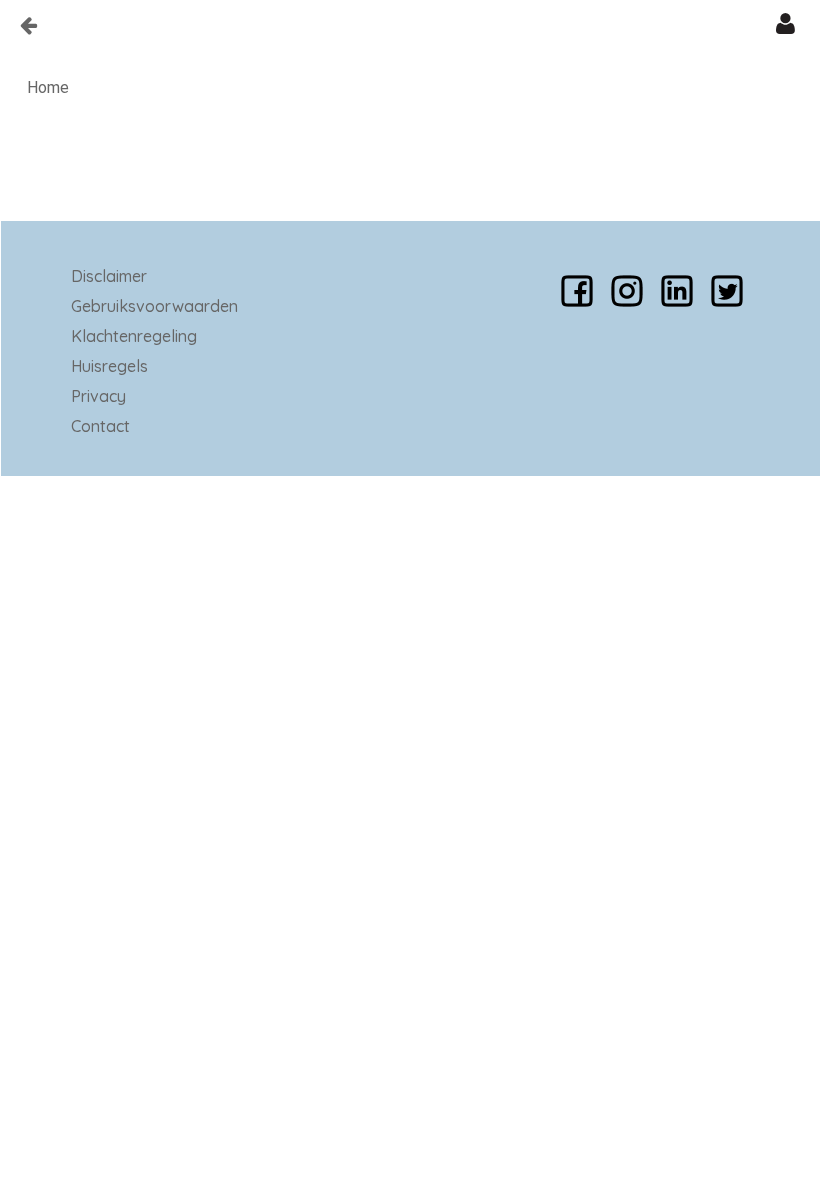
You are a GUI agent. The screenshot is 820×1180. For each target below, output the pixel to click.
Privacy (98, 396)
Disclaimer (109, 276)
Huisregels (109, 366)
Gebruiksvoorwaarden (154, 306)
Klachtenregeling (134, 336)
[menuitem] (48, 88)
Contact (100, 426)
